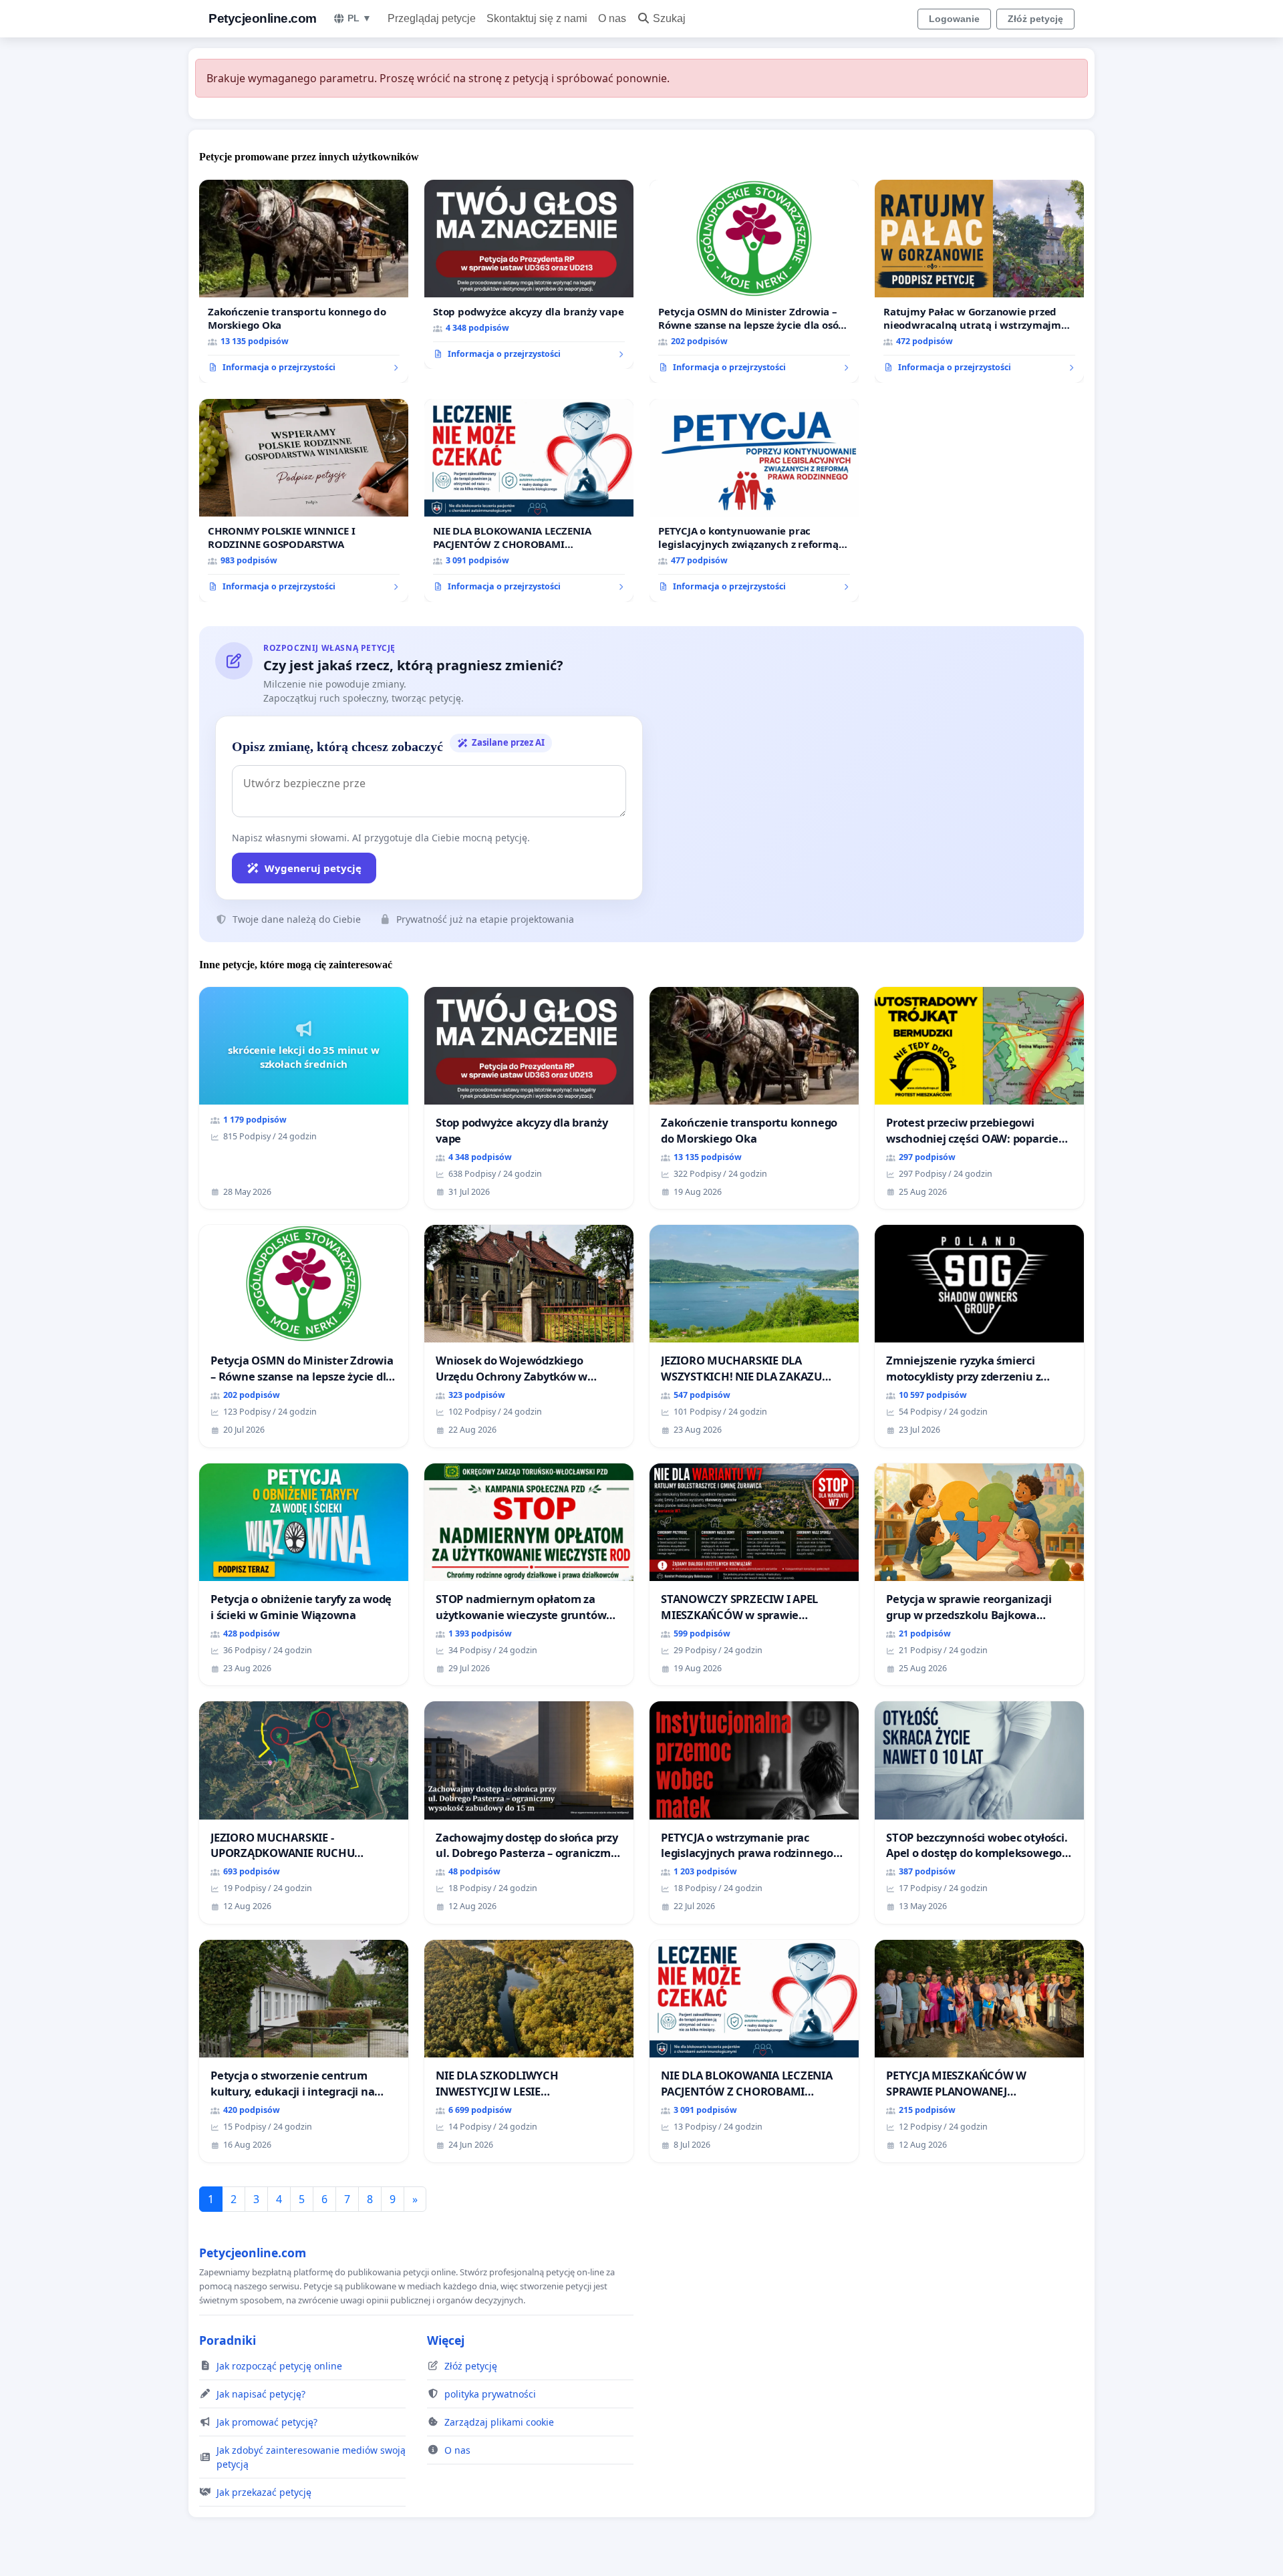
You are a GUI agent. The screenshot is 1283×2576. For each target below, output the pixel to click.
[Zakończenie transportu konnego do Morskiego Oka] (304, 281)
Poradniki (228, 2340)
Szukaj (669, 18)
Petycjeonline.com (263, 18)
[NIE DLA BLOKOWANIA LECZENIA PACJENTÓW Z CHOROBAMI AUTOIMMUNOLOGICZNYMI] (529, 500)
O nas (612, 18)
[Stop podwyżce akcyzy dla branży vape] (529, 275)
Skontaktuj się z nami (537, 18)
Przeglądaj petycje (432, 18)
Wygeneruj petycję (313, 868)
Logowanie (954, 19)
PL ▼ (360, 18)
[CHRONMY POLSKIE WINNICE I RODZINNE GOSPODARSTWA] (304, 500)
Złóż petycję (1035, 19)
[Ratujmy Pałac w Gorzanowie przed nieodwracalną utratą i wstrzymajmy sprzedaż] (979, 281)
